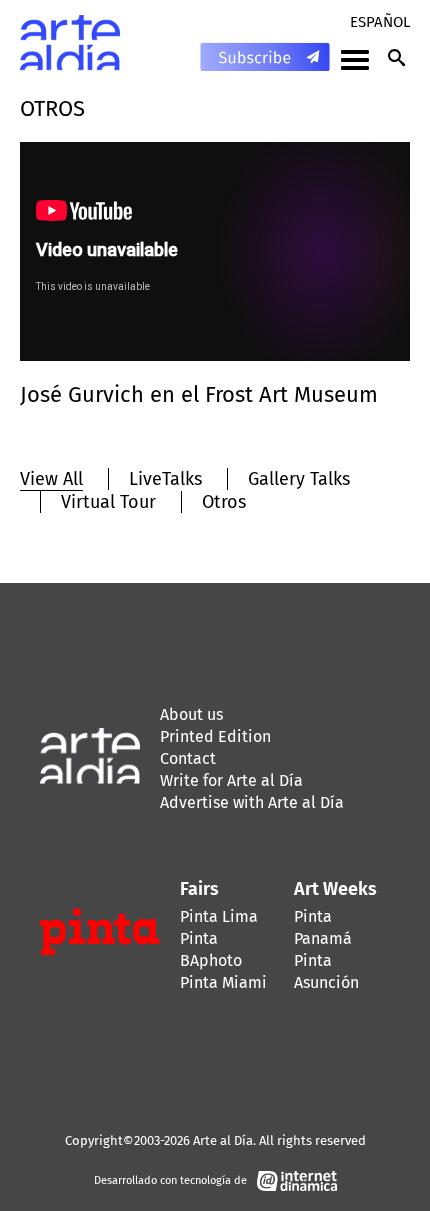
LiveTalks (165, 479)
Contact (188, 758)
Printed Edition (215, 736)
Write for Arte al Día (231, 780)
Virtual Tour (108, 502)
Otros (224, 502)
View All (51, 479)
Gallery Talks (299, 479)
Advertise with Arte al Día (252, 802)
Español (380, 22)
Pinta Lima (219, 916)
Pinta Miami (223, 982)
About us (191, 714)
